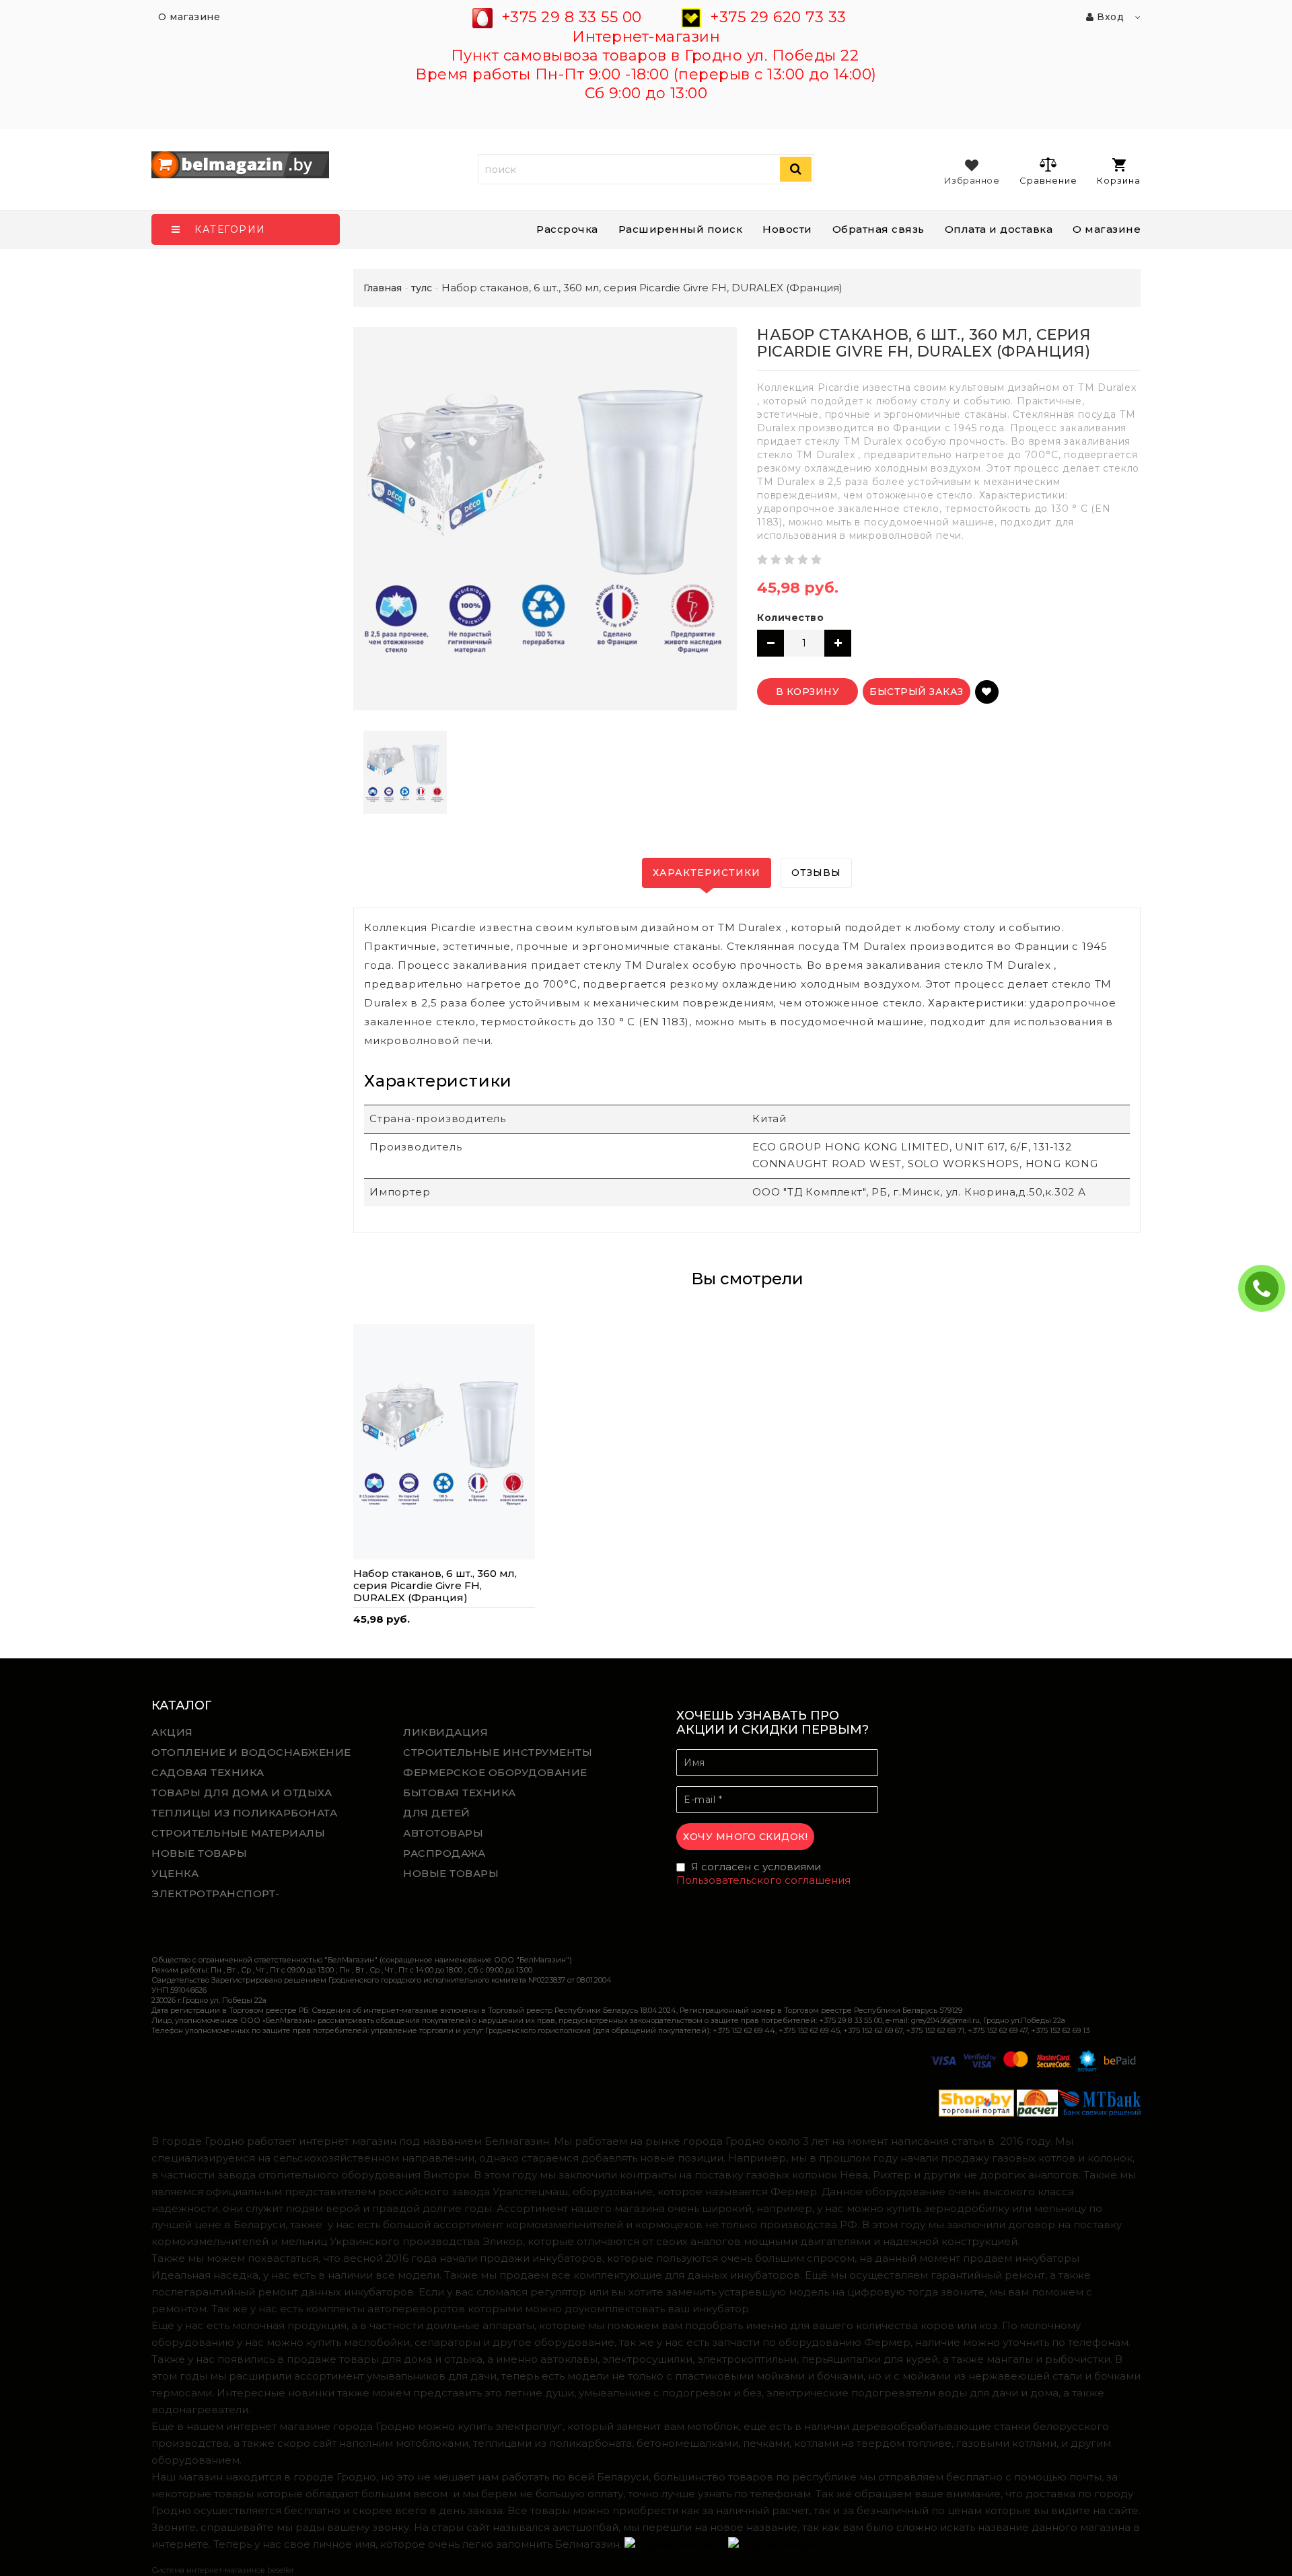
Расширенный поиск (681, 229)
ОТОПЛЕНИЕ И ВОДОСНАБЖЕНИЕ (251, 1752)
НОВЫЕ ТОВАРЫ (199, 1853)
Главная (383, 288)
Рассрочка (567, 229)
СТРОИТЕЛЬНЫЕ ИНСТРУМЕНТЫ (498, 1752)
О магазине (1107, 229)
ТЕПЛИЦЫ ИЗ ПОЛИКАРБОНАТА (244, 1813)
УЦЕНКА (175, 1873)
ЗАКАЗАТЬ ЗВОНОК (1267, 1288)
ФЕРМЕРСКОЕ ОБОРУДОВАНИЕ (495, 1772)
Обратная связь (878, 229)
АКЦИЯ (172, 1732)
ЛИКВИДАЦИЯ (445, 1732)
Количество (790, 618)
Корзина (1119, 180)
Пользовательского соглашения (763, 1880)
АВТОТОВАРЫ (443, 1833)
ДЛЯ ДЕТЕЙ (437, 1813)
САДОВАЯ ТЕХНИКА (208, 1772)
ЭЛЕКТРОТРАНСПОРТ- (216, 1893)
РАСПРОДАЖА (444, 1853)
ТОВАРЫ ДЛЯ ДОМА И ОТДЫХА (242, 1793)
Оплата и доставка (999, 229)
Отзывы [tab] (816, 873)
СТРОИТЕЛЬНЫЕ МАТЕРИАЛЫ (238, 1833)
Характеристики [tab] (707, 873)
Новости (787, 229)
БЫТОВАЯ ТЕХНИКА (460, 1793)
